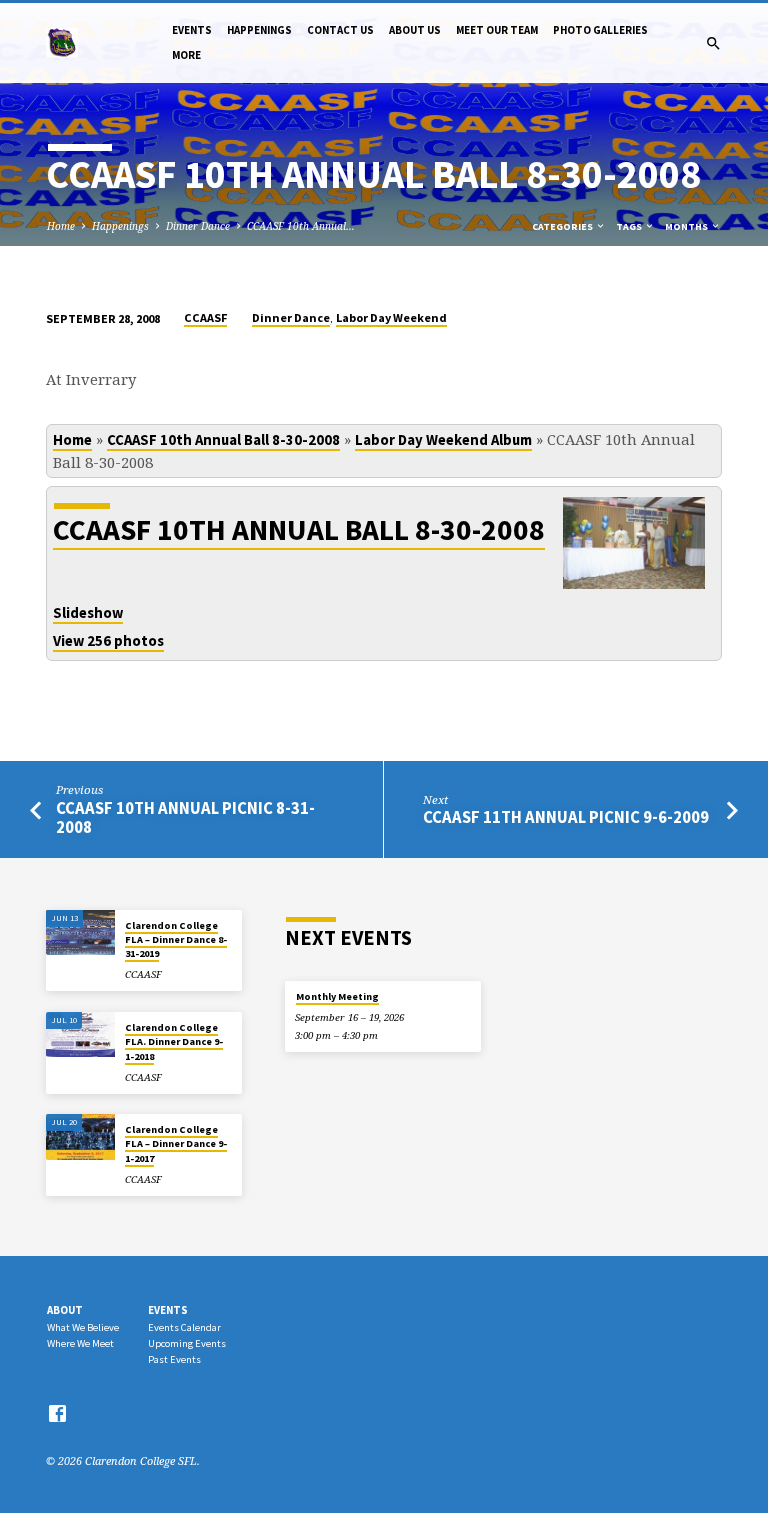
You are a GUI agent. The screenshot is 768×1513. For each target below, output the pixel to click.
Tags (630, 226)
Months (687, 226)
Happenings (259, 30)
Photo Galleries (600, 30)
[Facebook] (57, 1413)
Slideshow (88, 613)
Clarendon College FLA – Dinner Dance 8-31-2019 (176, 940)
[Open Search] (713, 43)
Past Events (174, 1359)
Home (61, 226)
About (65, 1310)
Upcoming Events (187, 1343)
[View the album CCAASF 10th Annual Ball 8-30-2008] (634, 579)
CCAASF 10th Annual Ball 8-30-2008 (223, 440)
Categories (563, 226)
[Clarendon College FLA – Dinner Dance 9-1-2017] (80, 1137)
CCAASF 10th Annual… (301, 226)
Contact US (340, 30)
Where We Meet (80, 1343)
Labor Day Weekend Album (443, 440)
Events (192, 30)
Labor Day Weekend (391, 317)
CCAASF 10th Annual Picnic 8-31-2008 (185, 818)
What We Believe (83, 1327)
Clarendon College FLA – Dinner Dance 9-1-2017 (176, 1144)
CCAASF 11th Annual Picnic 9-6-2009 (566, 817)
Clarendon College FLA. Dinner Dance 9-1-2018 (174, 1042)
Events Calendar (184, 1327)
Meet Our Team (497, 30)
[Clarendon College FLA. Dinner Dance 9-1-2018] (80, 1035)
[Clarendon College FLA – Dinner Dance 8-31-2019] (80, 933)
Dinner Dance (198, 226)
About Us (415, 30)
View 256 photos (108, 641)
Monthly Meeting (337, 996)
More (186, 55)
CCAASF (205, 317)
